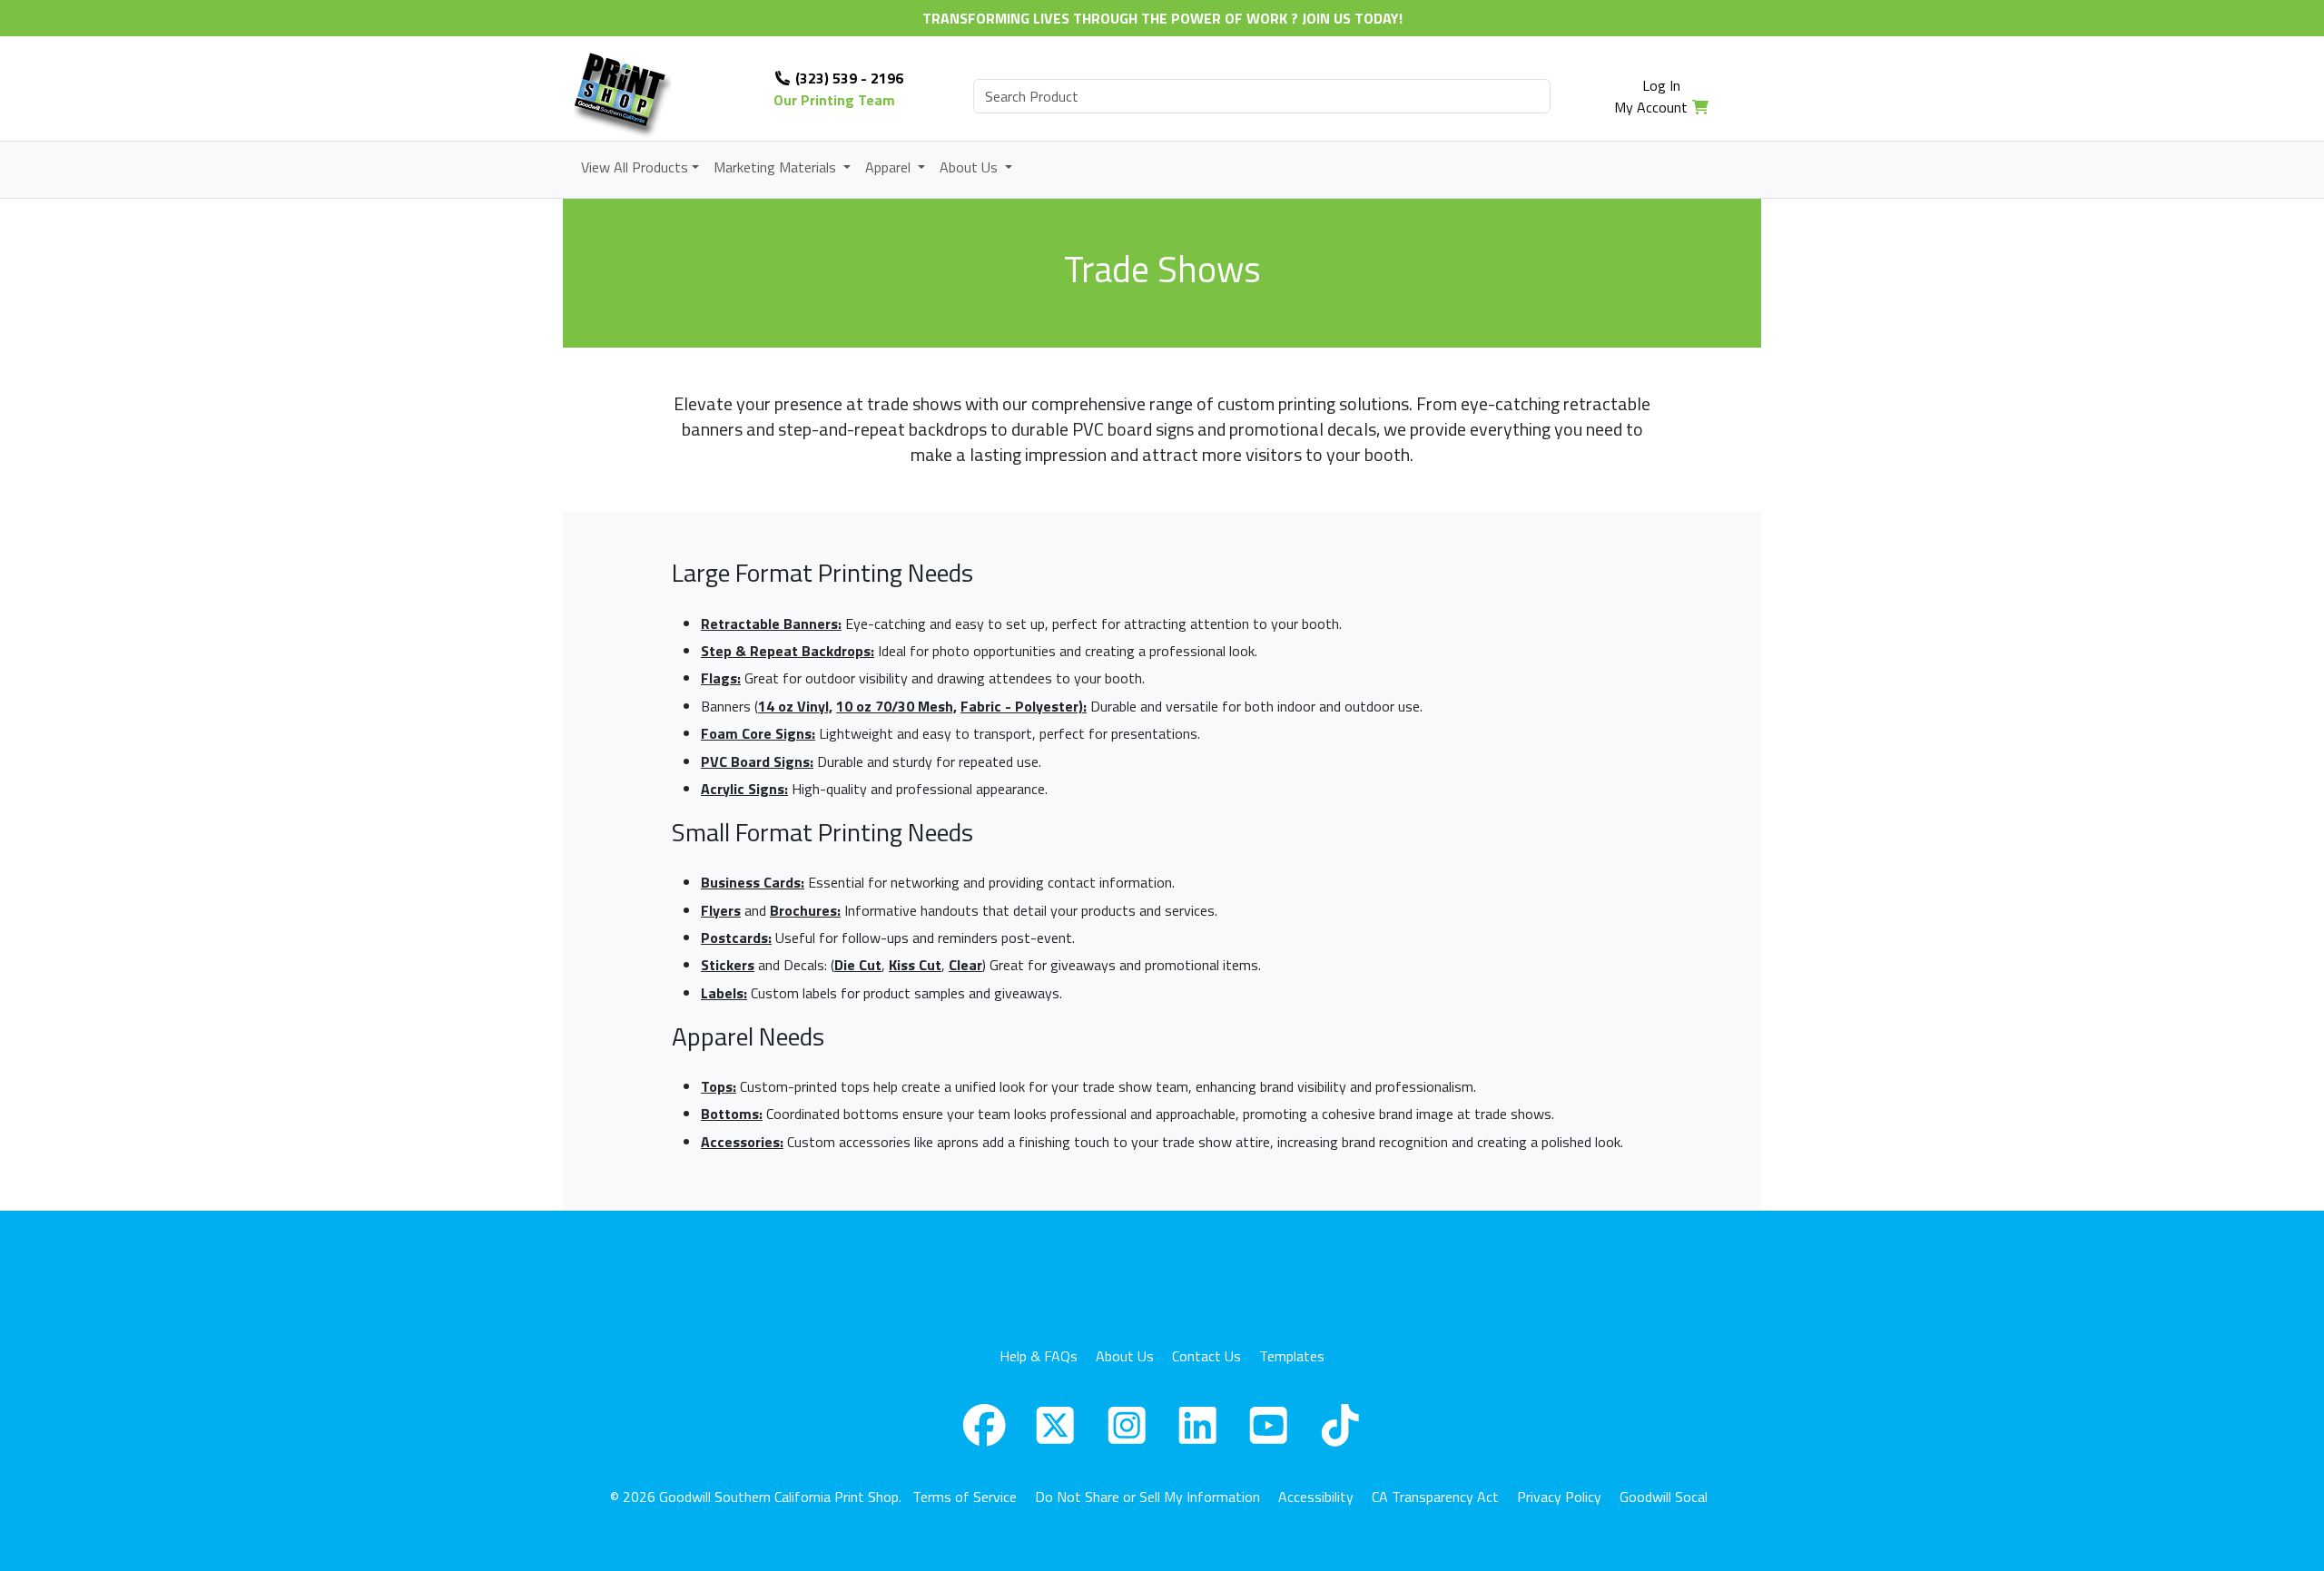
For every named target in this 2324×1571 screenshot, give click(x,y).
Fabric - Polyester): (1024, 706)
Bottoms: (732, 1114)
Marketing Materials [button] (777, 167)
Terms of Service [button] (965, 1497)
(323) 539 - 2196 (847, 78)
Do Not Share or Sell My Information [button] (1147, 1497)
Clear (965, 965)
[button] (984, 1425)
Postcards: (736, 938)
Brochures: (805, 910)
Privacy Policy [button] (1559, 1497)
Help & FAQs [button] (1039, 1356)
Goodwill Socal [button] (1664, 1497)
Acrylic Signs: (744, 789)
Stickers (728, 965)
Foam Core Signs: (758, 733)
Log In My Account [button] (1651, 96)
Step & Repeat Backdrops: (788, 651)
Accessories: (742, 1142)
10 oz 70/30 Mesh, (896, 706)
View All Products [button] (635, 167)
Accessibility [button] (1316, 1497)
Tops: (719, 1086)
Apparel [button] (890, 167)
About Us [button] (970, 167)
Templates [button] (1292, 1356)
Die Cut (858, 965)
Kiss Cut (915, 965)
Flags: (721, 678)
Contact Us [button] (1206, 1356)
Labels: (724, 993)
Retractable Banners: (771, 623)
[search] (1262, 96)
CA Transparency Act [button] (1435, 1497)
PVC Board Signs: (757, 761)
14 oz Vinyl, (795, 706)
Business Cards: (753, 882)
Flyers (721, 910)
